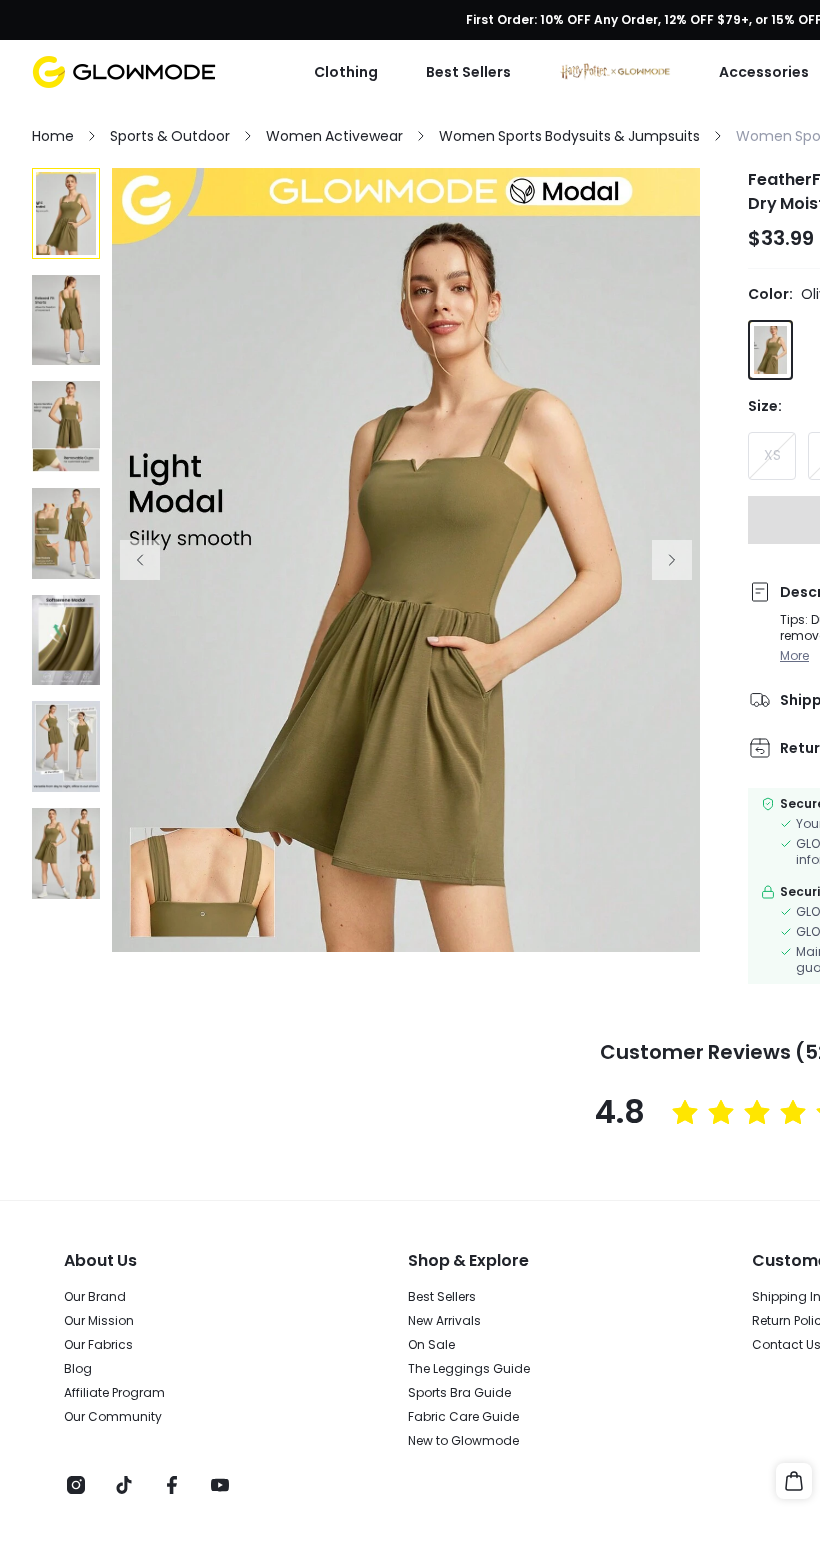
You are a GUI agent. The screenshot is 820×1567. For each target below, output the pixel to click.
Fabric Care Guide (463, 1417)
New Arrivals (444, 1321)
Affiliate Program (114, 1393)
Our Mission (99, 1321)
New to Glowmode (463, 1441)
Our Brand (95, 1297)
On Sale (431, 1345)
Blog (78, 1369)
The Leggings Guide (469, 1369)
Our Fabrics (98, 1345)
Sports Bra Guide (459, 1393)
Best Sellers (442, 1297)
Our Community (113, 1417)
